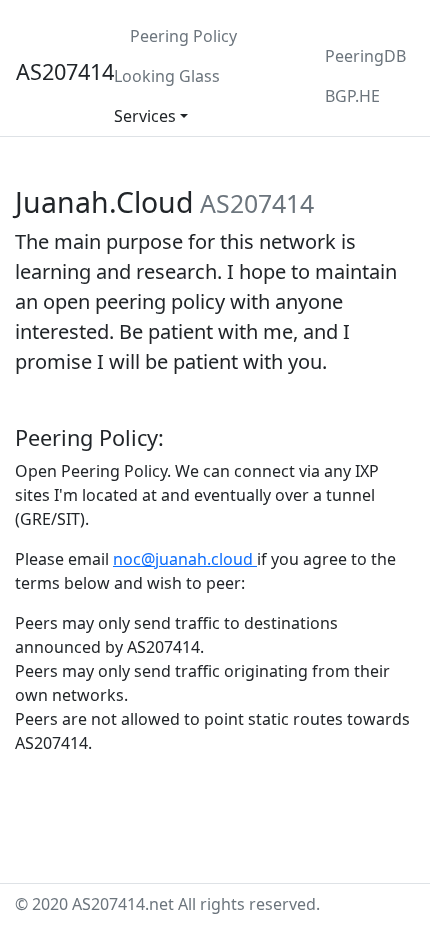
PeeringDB (365, 56)
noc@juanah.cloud (183, 559)
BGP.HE (352, 96)
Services (145, 116)
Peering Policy (183, 36)
